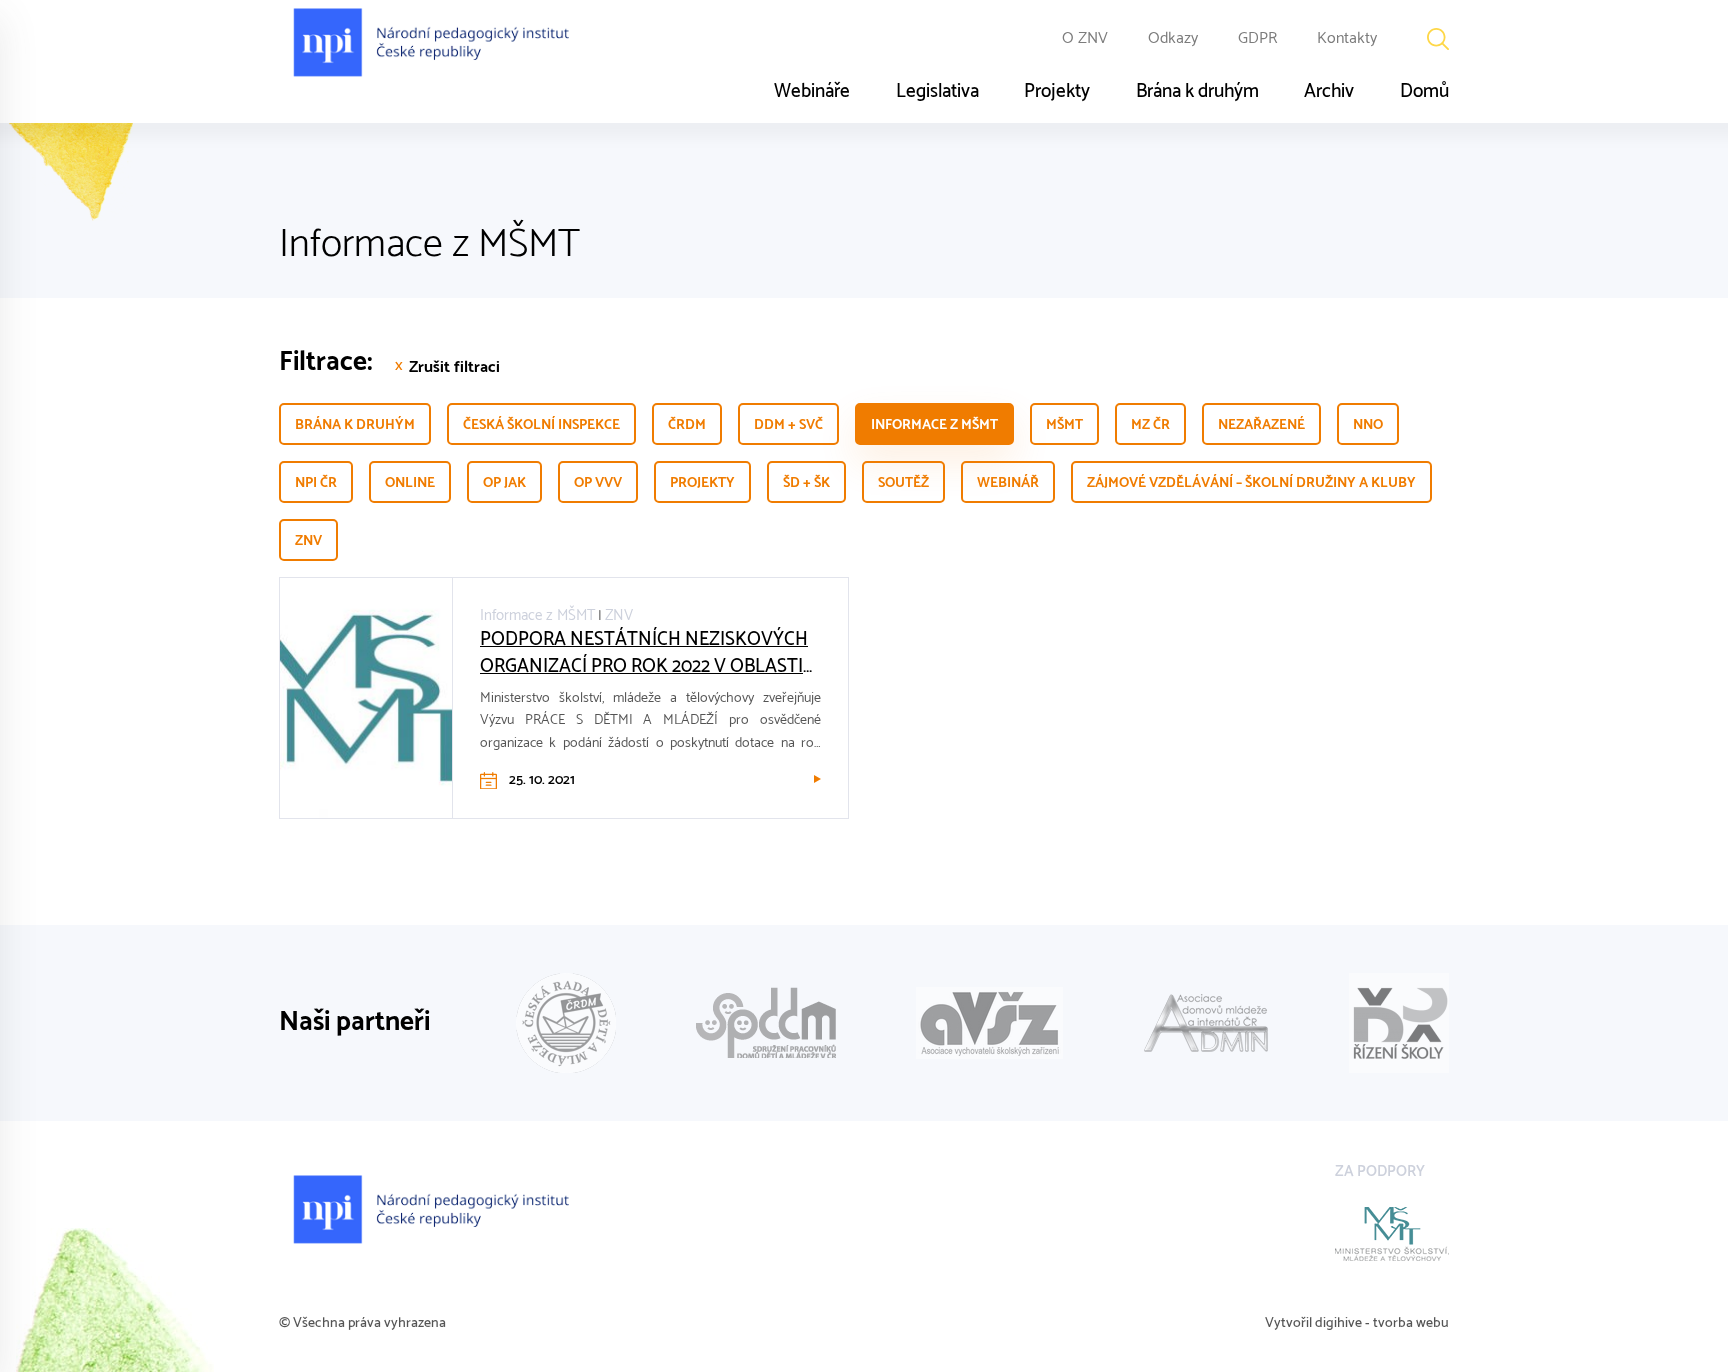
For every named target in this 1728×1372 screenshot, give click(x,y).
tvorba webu (1411, 1323)
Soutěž (903, 483)
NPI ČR (316, 483)
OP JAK (504, 483)
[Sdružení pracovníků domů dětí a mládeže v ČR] (766, 1022)
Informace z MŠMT (934, 425)
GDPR (1257, 38)
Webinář (1008, 483)
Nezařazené (1261, 425)
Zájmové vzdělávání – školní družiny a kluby (1251, 483)
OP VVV (598, 483)
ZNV (308, 541)
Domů (1424, 91)
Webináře (812, 91)
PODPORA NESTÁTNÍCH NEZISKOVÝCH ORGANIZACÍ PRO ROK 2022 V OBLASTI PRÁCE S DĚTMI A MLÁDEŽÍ (644, 653)
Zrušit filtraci (454, 368)
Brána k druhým (1197, 91)
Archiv (1329, 91)
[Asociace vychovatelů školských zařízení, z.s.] (989, 1023)
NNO (1368, 425)
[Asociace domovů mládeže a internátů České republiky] (1206, 1022)
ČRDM (687, 425)
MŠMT (1064, 425)
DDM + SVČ (788, 425)
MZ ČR (1150, 425)
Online (410, 483)
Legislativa (937, 91)
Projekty (1057, 91)
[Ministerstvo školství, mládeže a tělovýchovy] (1392, 1234)
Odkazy (1173, 38)
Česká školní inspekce (541, 425)
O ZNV (1085, 38)
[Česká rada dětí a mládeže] (566, 1023)
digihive (1338, 1323)
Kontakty (1347, 38)
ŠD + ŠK (806, 483)
